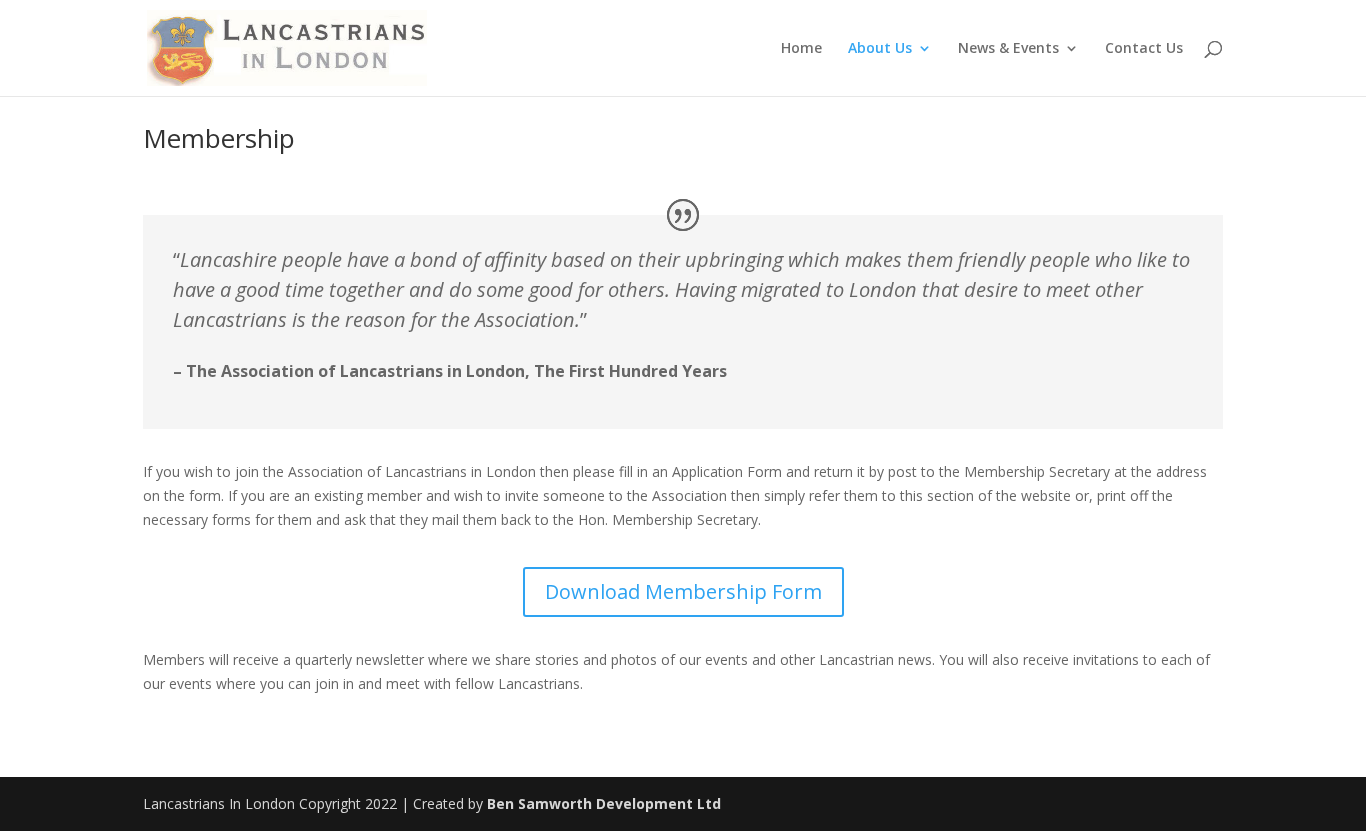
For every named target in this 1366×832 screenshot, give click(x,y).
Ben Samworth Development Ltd (604, 803)
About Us (880, 49)
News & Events (1008, 49)
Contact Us (1144, 49)
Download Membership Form (683, 591)
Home (801, 49)
